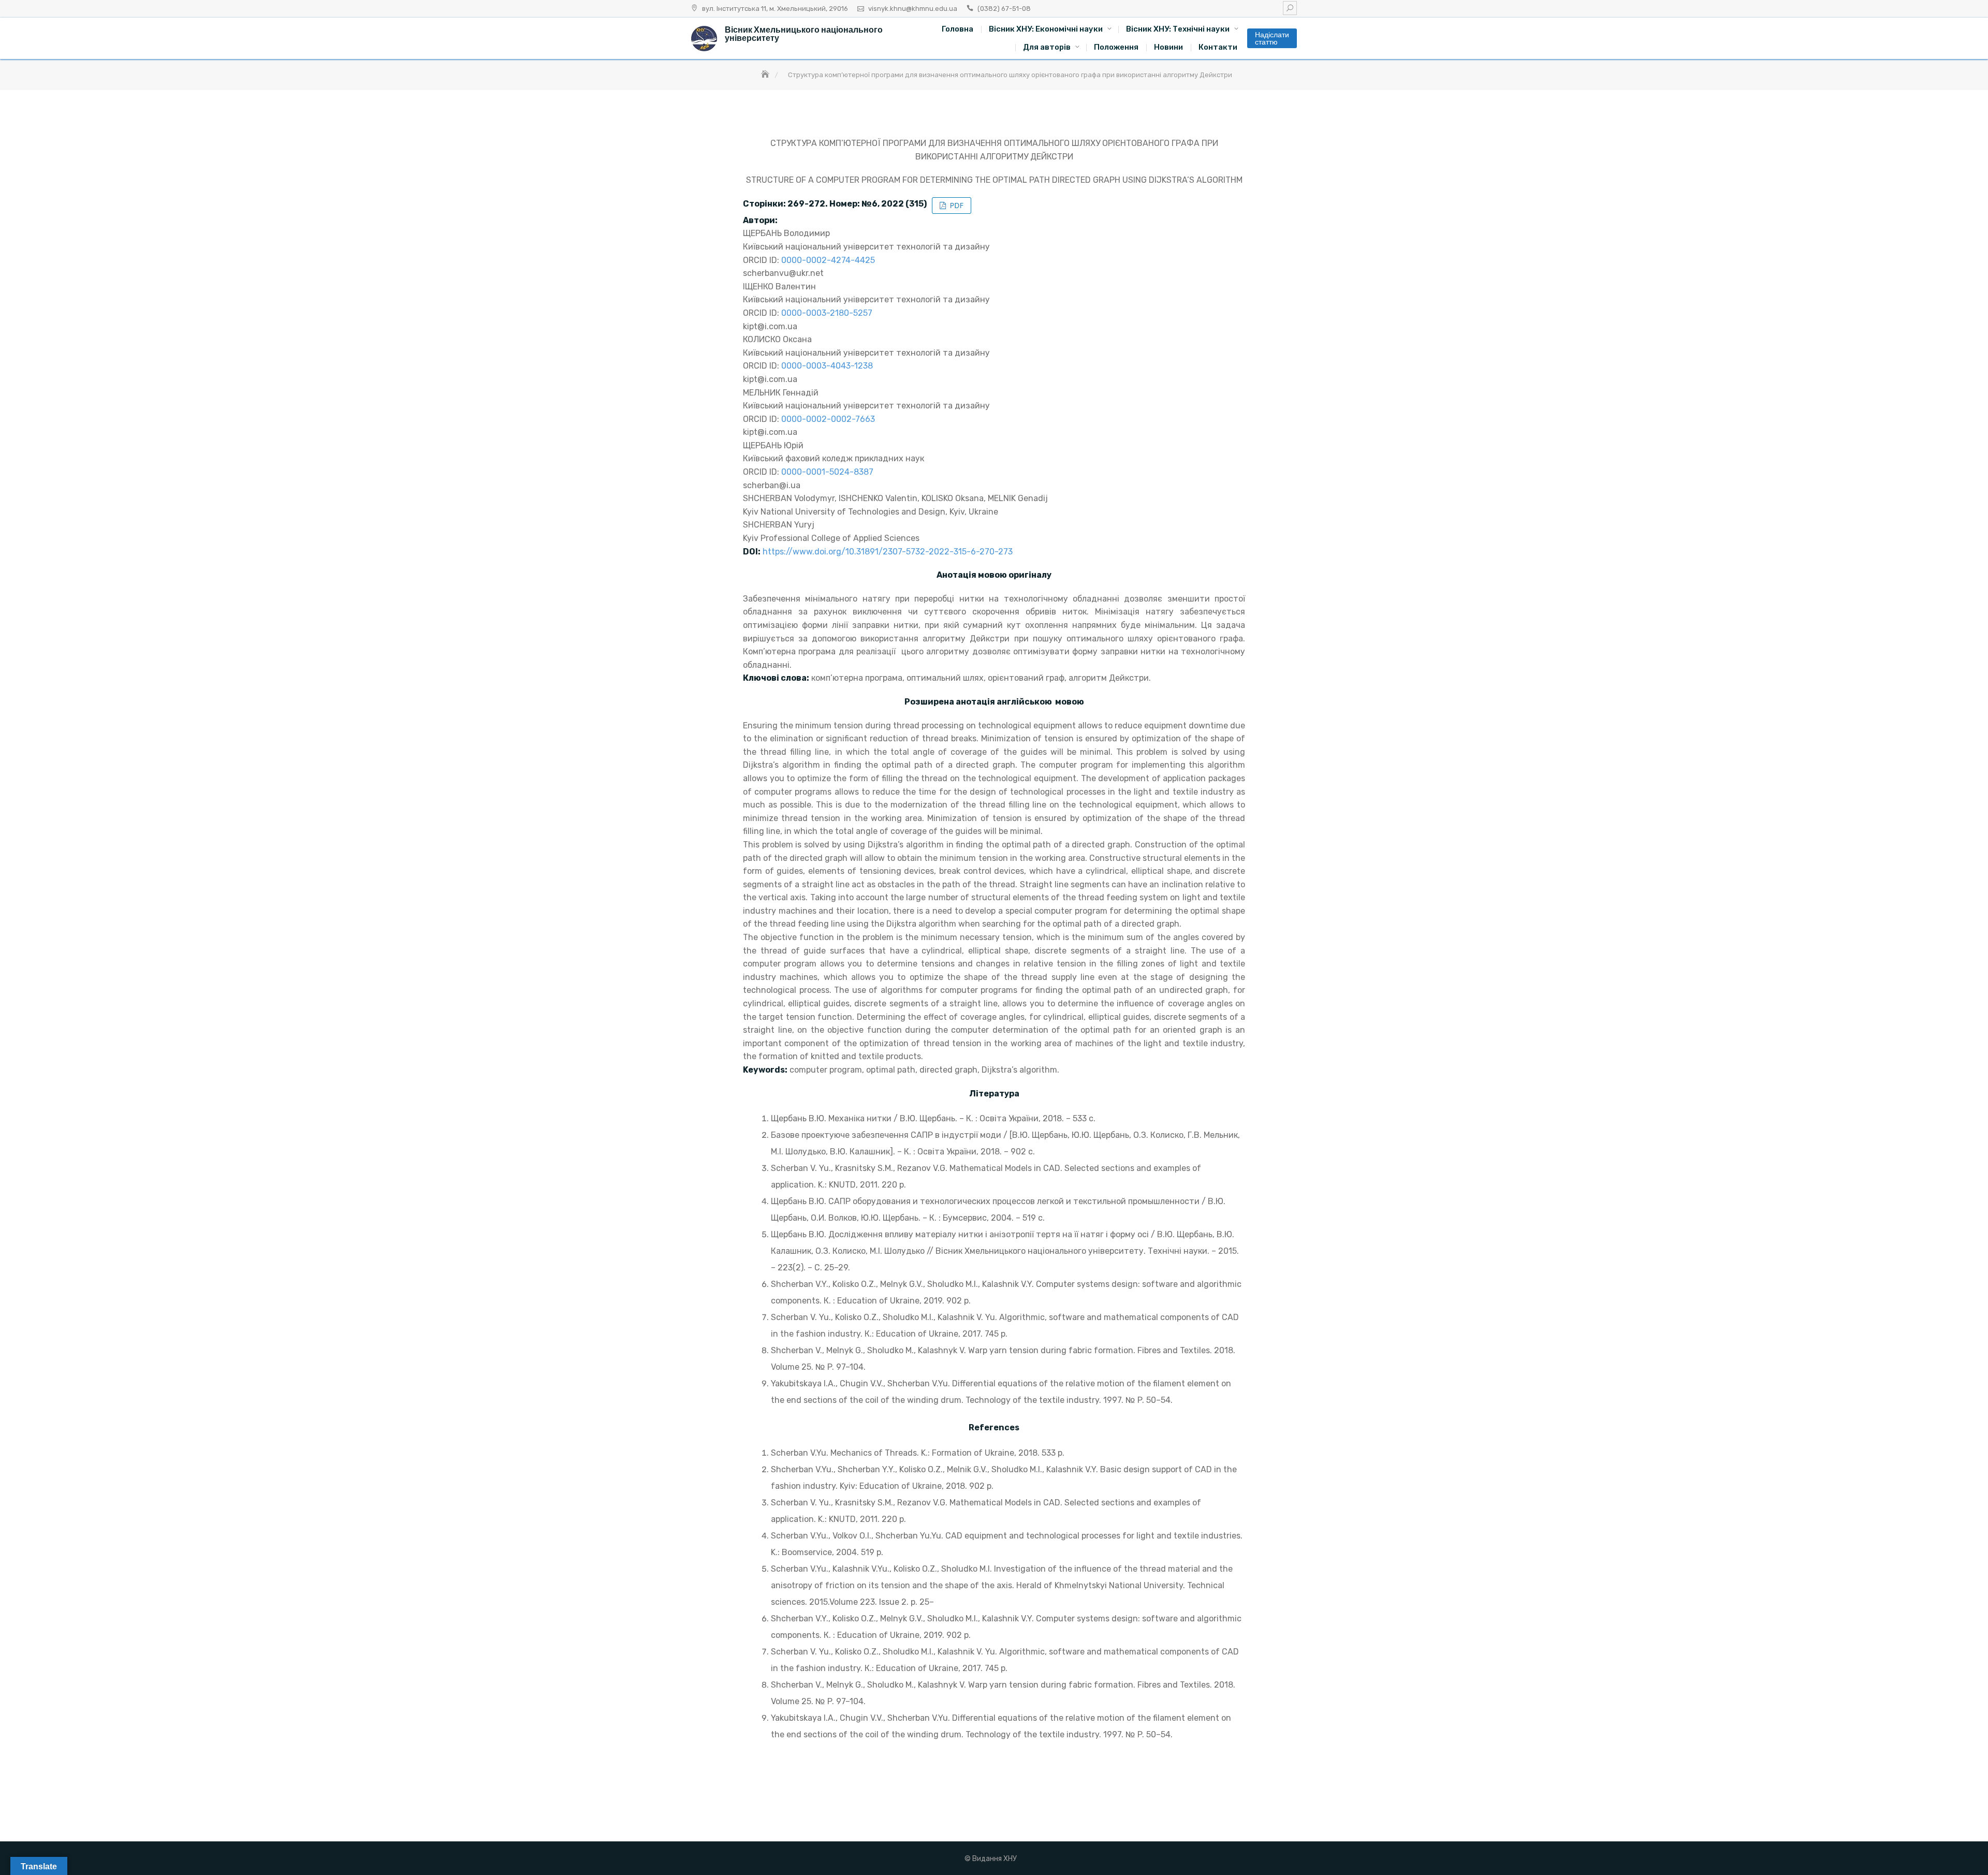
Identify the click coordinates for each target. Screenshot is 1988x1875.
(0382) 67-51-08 (1004, 9)
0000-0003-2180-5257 (827, 313)
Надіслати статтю (1272, 38)
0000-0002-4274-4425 (828, 260)
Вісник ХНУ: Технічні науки (1178, 29)
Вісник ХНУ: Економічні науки (1046, 29)
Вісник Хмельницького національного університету (804, 34)
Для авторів (1047, 47)
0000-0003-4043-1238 (827, 366)
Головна (958, 29)
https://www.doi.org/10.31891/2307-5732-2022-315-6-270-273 (888, 552)
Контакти (1218, 47)
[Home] (766, 75)
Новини (1168, 47)
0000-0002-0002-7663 (828, 419)
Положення (1116, 47)
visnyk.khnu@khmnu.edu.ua (913, 9)
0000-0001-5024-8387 (827, 472)
